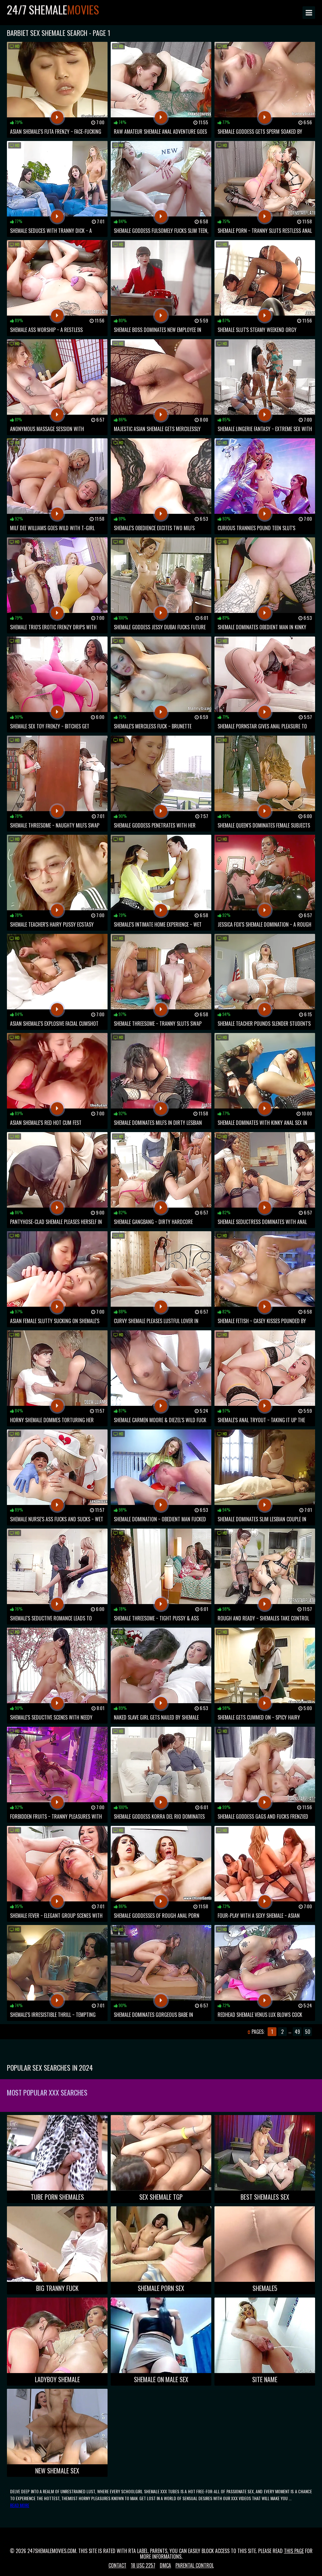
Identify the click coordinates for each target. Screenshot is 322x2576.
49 (297, 2032)
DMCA (165, 2565)
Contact (117, 2565)
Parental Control (195, 2565)
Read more (20, 2505)
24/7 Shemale (53, 9)
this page (294, 2551)
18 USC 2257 (143, 2565)
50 (308, 2032)
